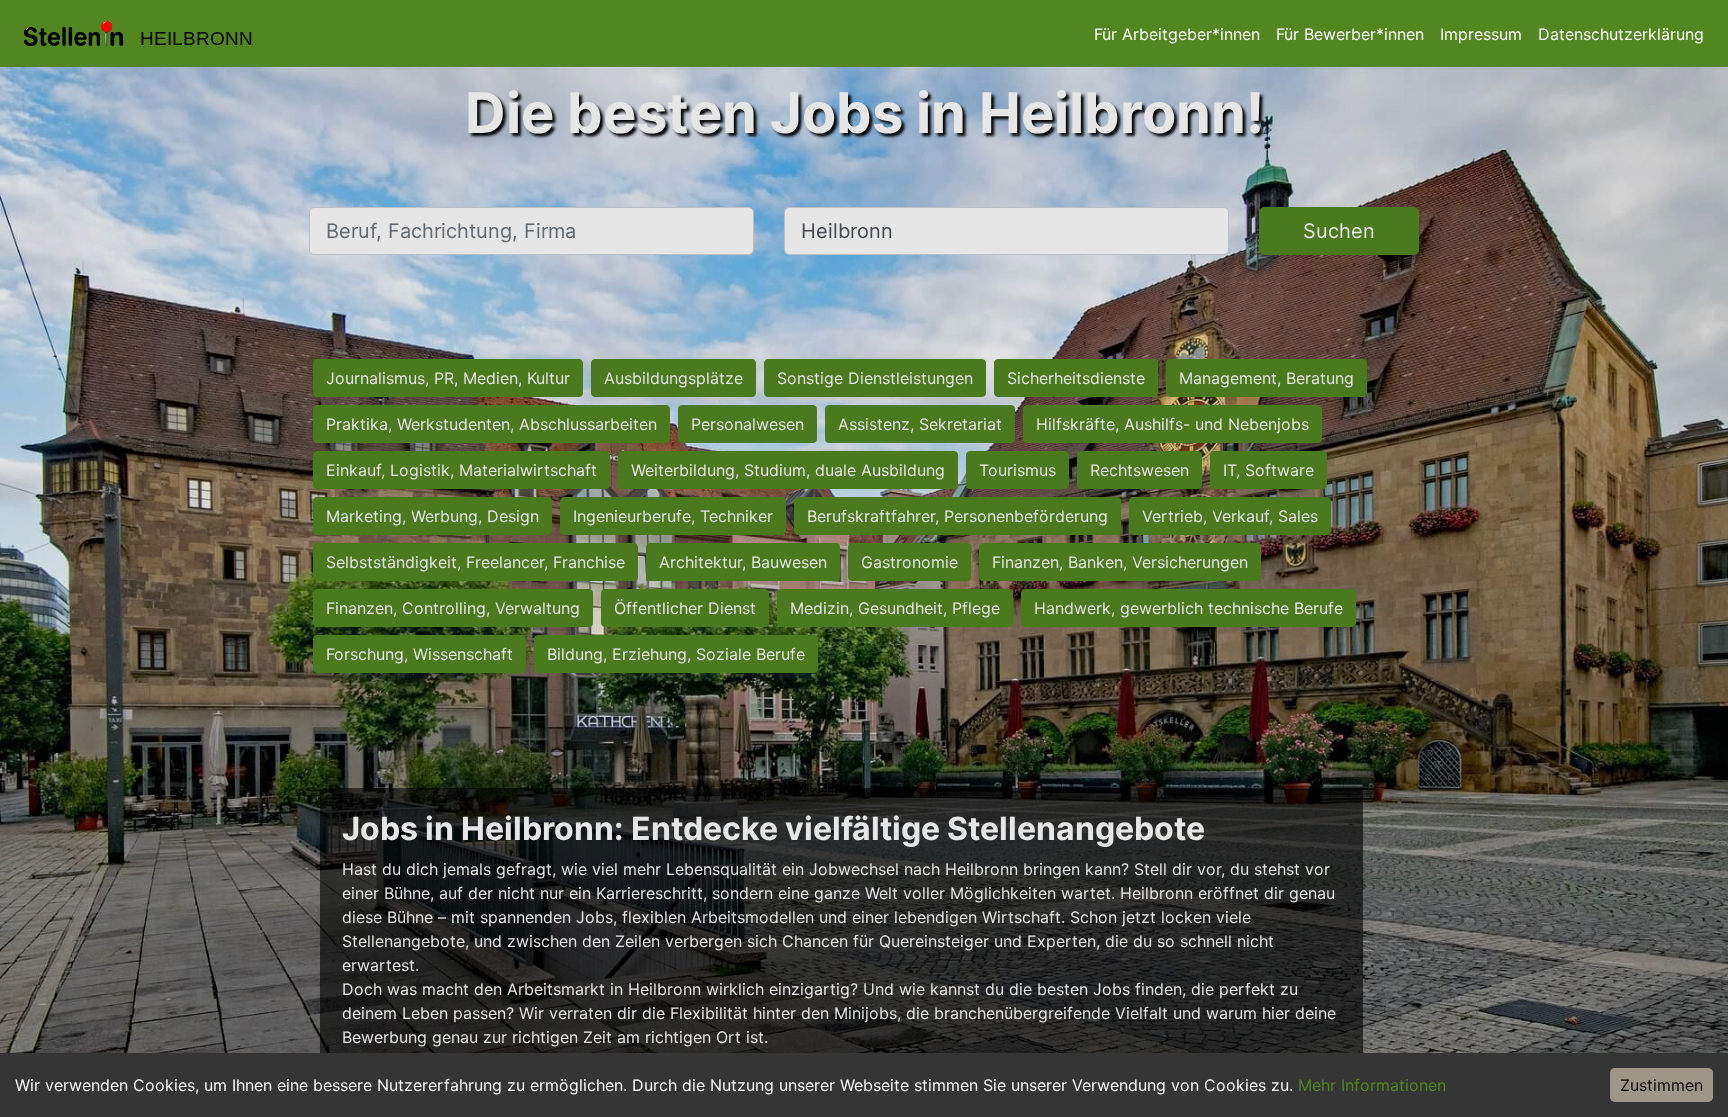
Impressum (1481, 34)
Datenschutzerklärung (1621, 34)
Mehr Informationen (1372, 1085)
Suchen (1339, 231)
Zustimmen (1661, 1085)
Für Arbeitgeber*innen (1177, 34)
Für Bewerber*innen (1350, 34)
